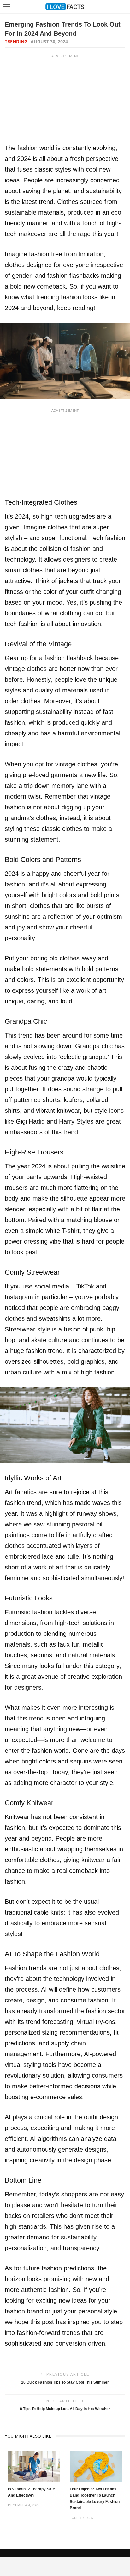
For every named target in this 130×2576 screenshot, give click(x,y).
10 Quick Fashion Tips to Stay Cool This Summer (65, 2382)
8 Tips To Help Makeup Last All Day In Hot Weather (65, 2409)
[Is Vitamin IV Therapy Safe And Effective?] (34, 2466)
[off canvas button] (7, 7)
